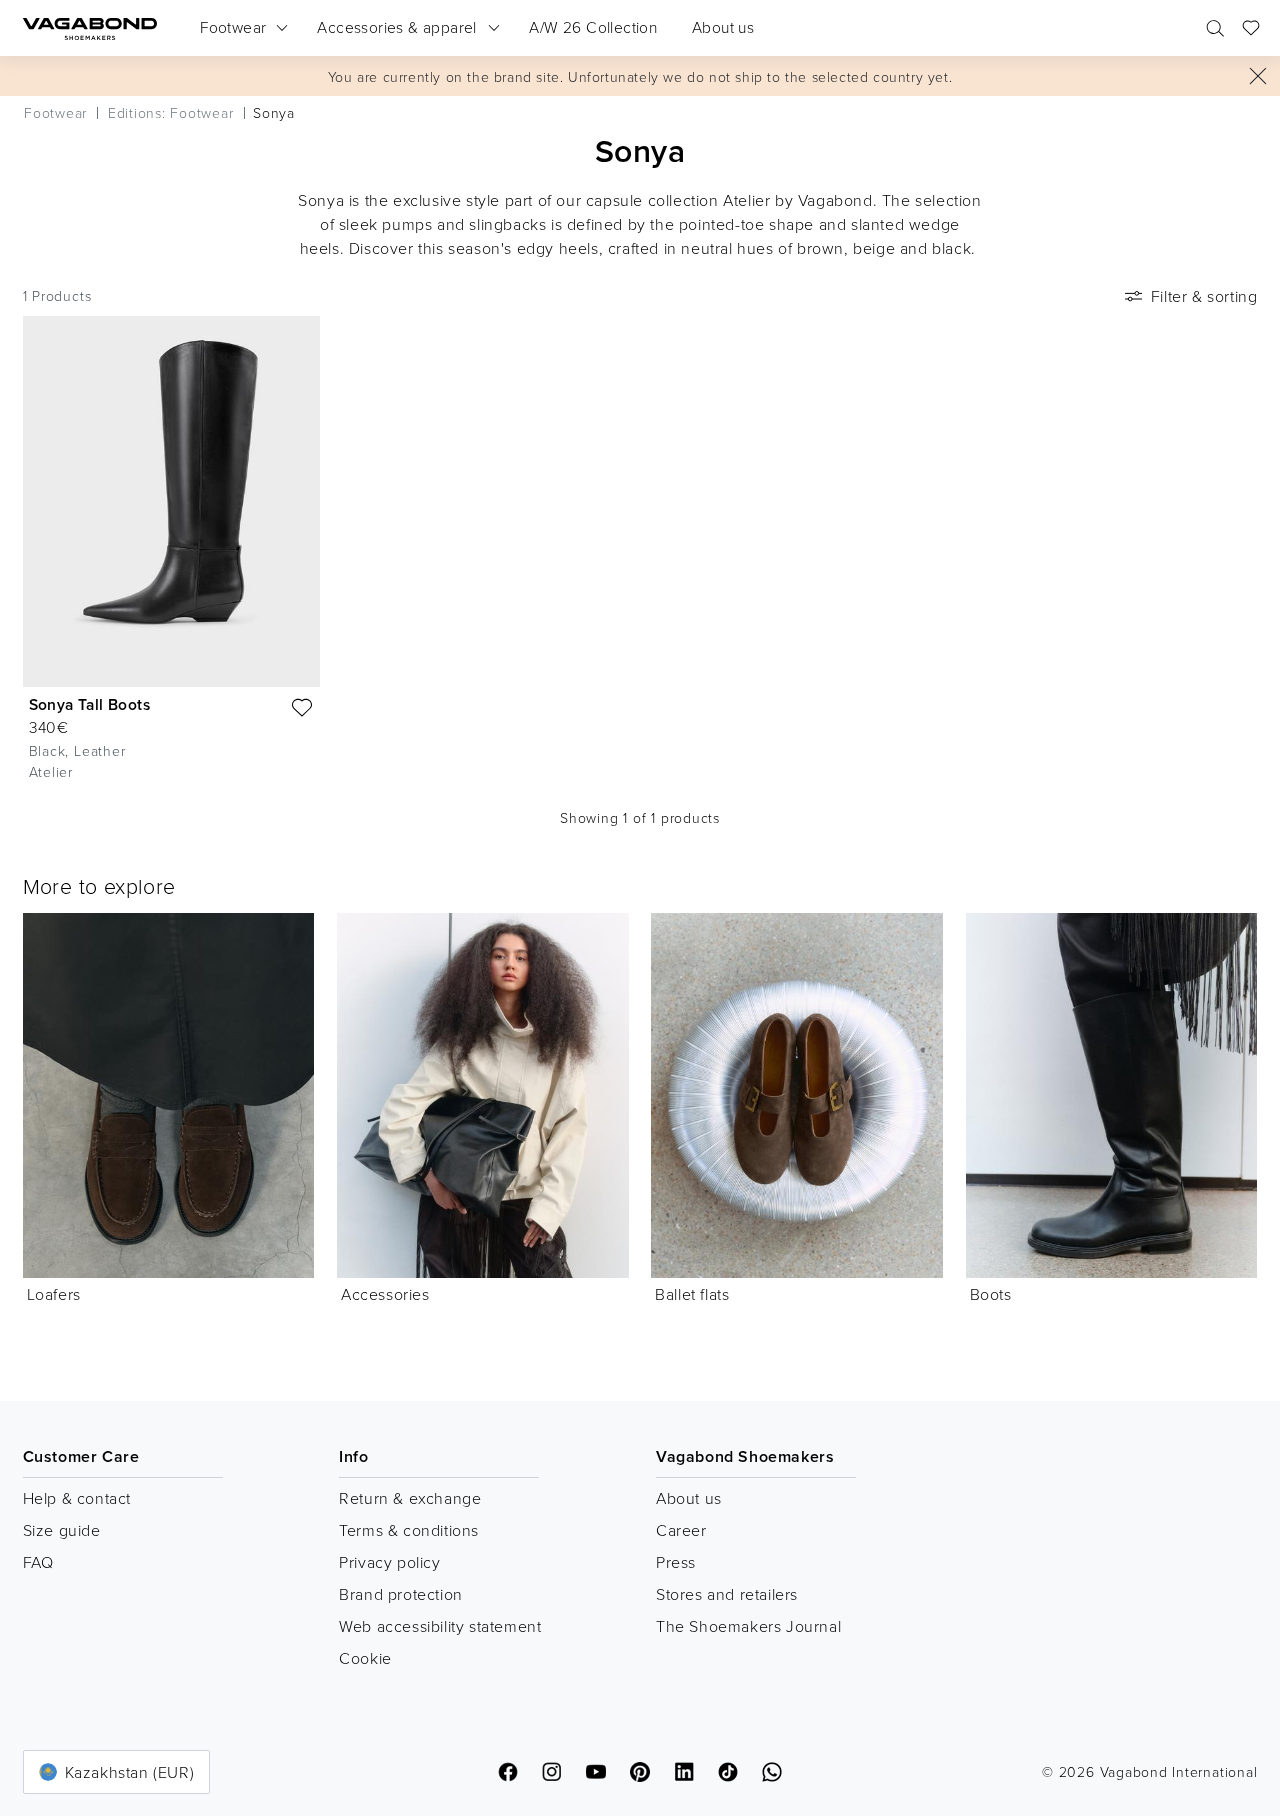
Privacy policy (389, 1562)
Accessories (385, 1294)
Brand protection (401, 1594)
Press (676, 1562)
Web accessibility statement (440, 1626)
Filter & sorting (1204, 296)
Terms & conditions (409, 1530)
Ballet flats (692, 1294)
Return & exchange (410, 1498)
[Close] (1258, 76)
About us (689, 1498)
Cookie (365, 1658)
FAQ (38, 1562)
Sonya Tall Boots (89, 704)
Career (681, 1530)
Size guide (62, 1530)
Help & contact (77, 1498)
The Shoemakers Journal (748, 1626)
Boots (991, 1294)
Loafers (54, 1294)
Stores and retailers (727, 1594)
